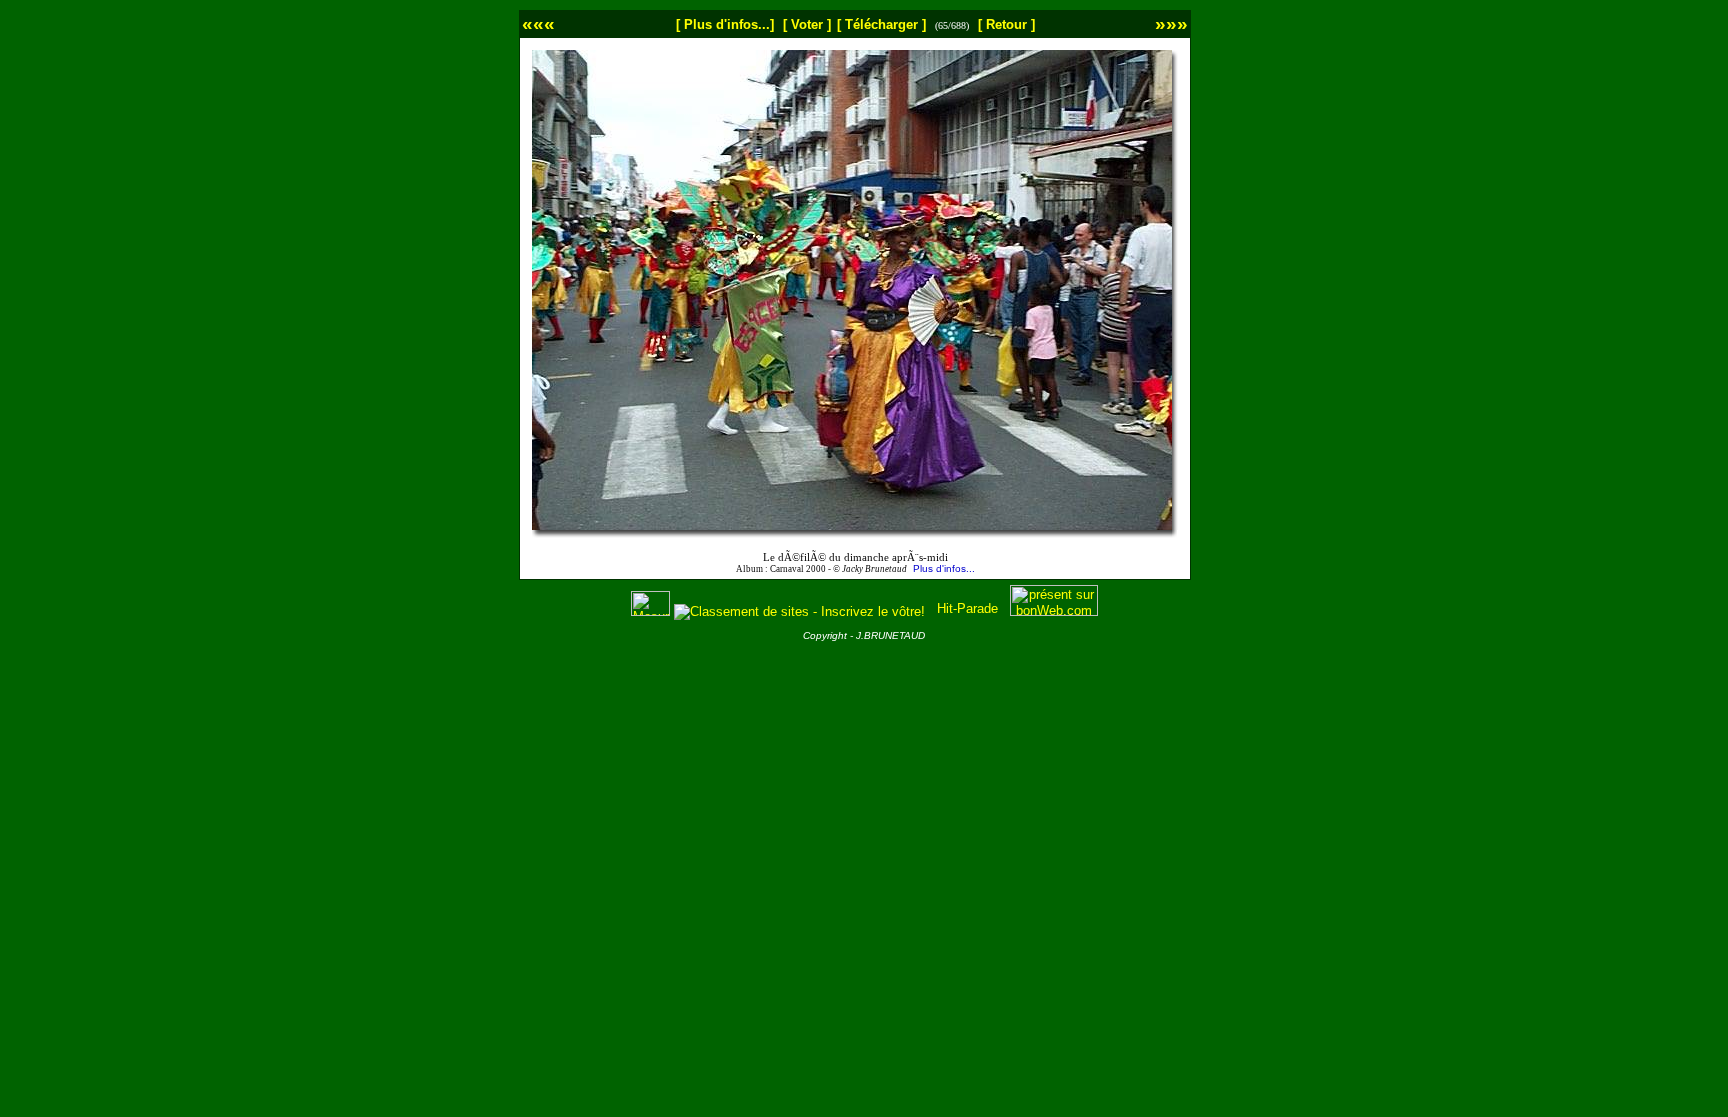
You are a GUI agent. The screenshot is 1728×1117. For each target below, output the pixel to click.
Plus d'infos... (944, 568)
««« (538, 23)
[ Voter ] (807, 24)
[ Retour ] (1006, 24)
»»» (1171, 23)
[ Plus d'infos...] (725, 24)
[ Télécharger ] (881, 24)
